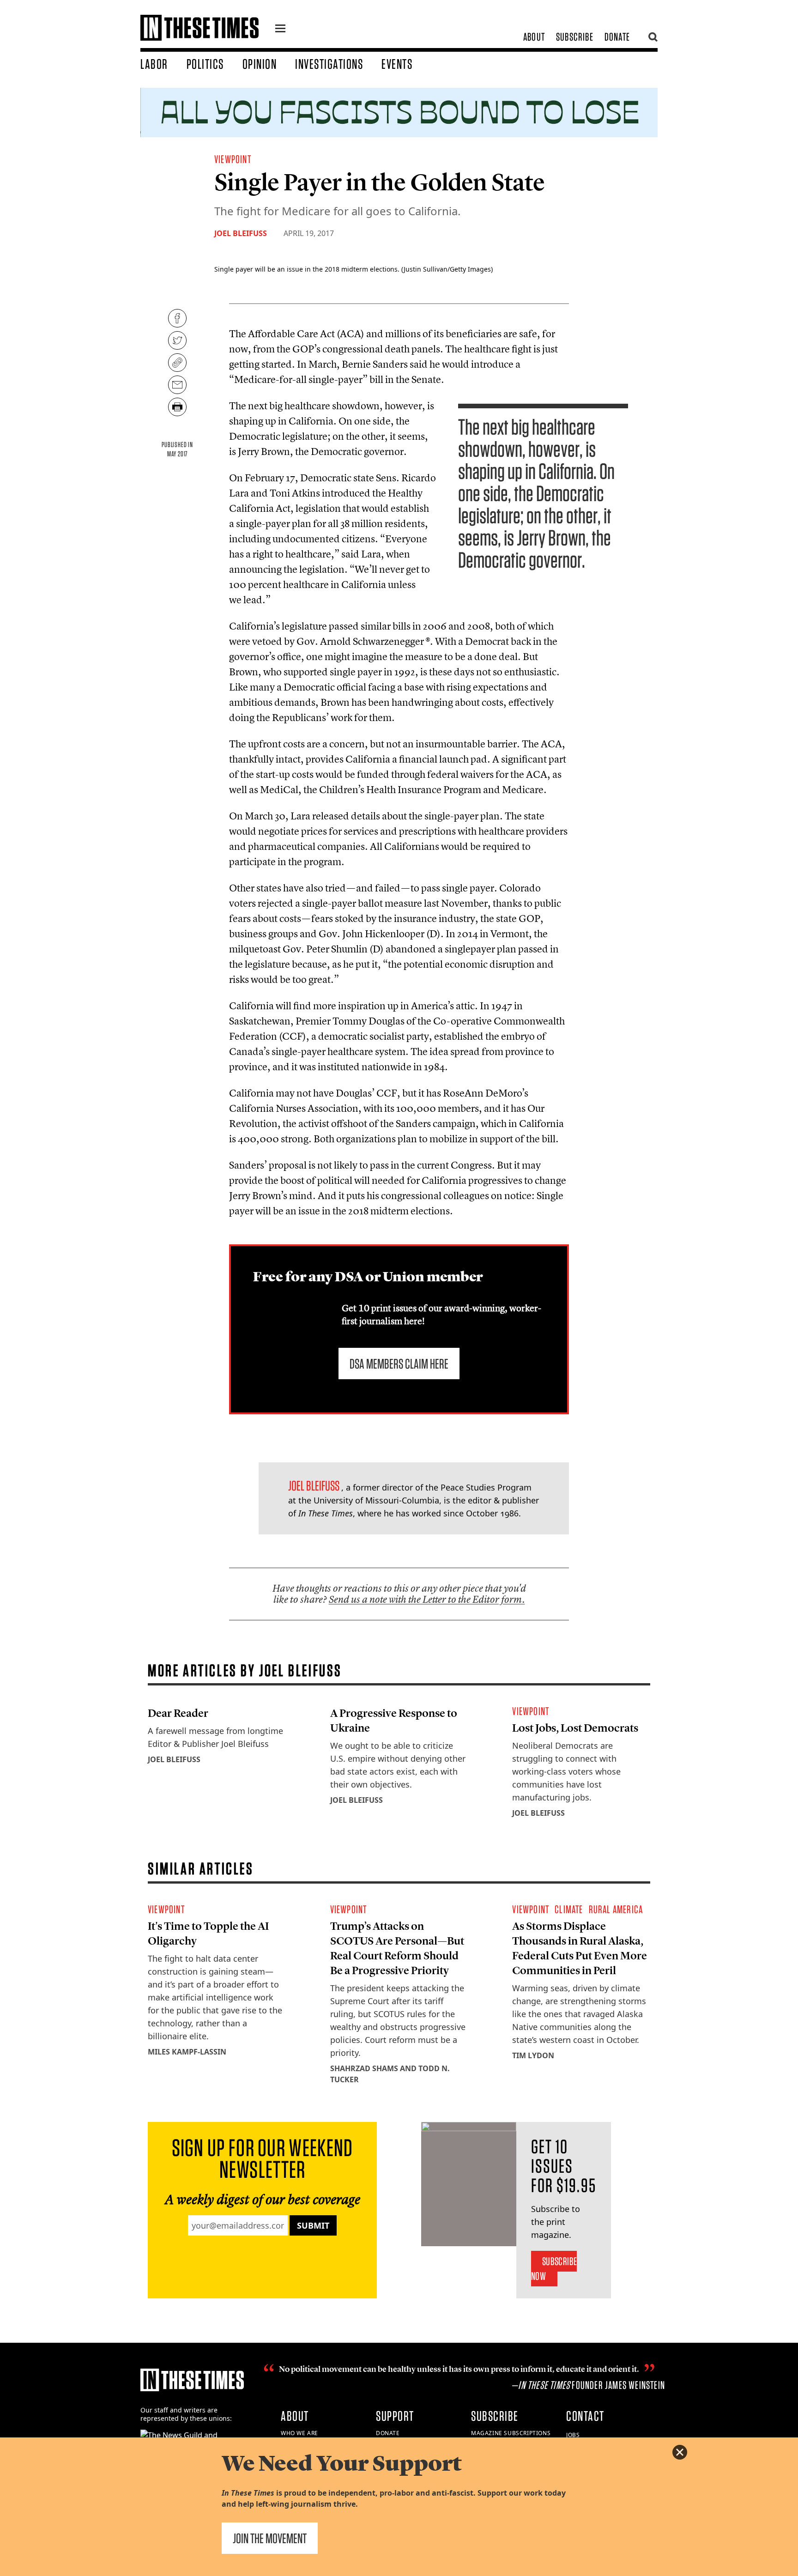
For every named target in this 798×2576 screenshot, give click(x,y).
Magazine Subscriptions (511, 2433)
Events (397, 64)
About (534, 37)
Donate (617, 37)
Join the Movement (270, 2538)
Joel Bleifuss (241, 233)
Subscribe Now (554, 2269)
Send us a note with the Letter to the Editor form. (427, 1599)
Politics (205, 64)
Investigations (329, 64)
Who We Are (299, 2433)
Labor (154, 64)
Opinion (260, 64)
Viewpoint (233, 159)
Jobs (573, 2435)
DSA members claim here (399, 1364)
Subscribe (575, 37)
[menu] (280, 30)
